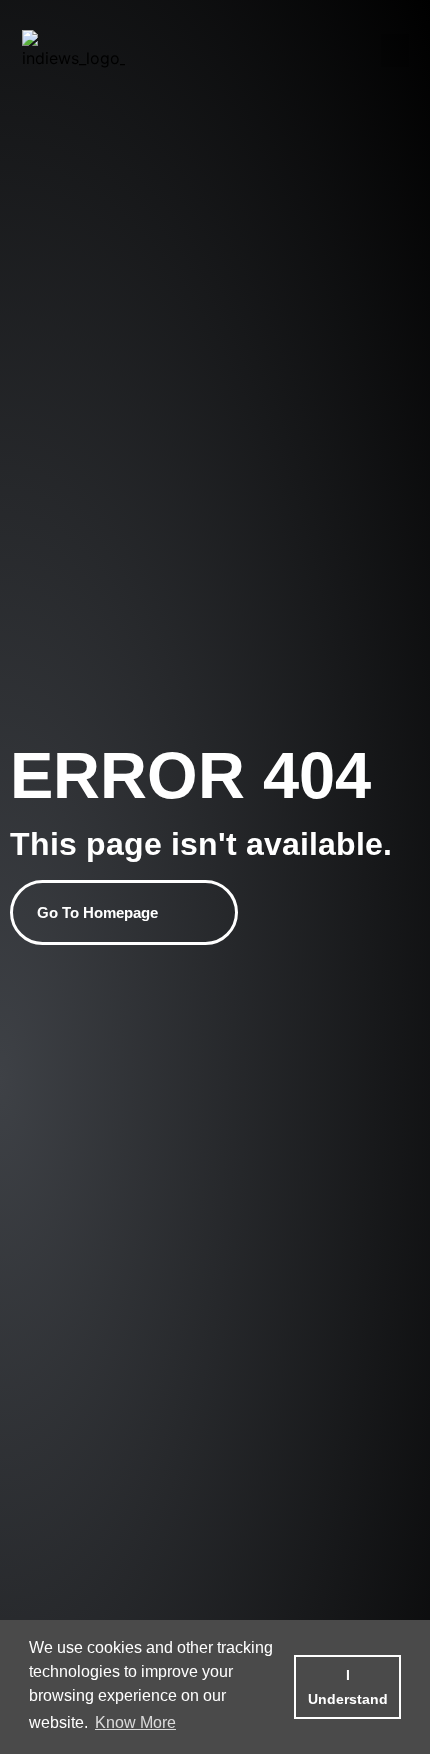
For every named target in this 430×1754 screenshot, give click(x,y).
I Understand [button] (348, 1687)
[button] (395, 50)
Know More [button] (135, 1722)
